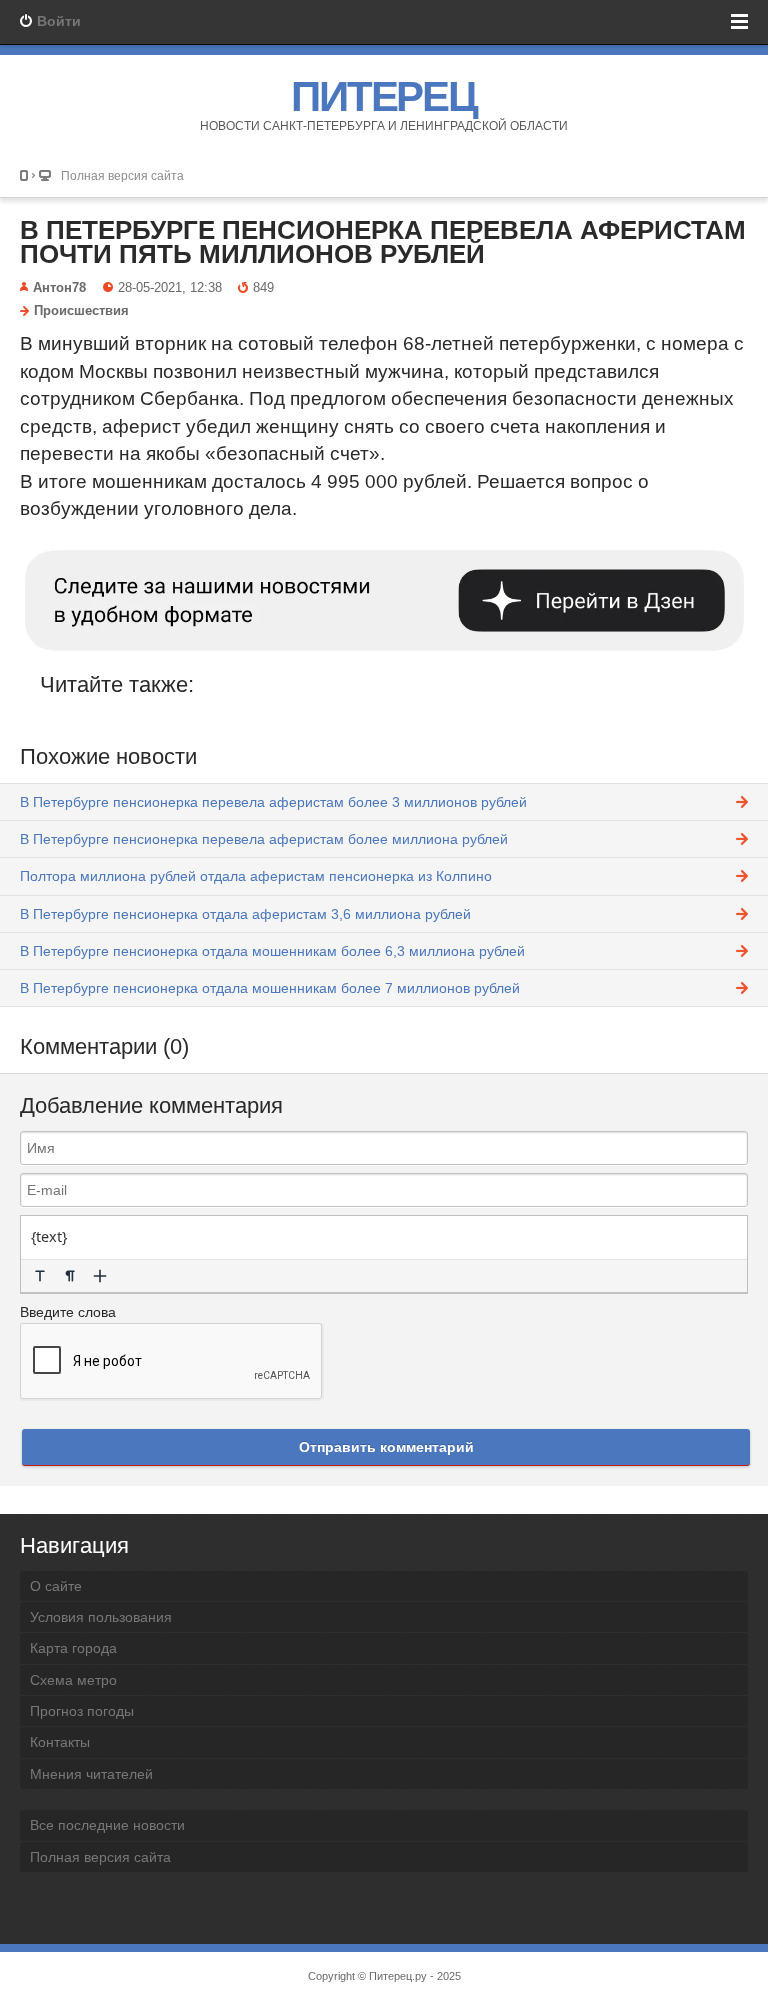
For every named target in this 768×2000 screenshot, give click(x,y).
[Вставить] (100, 1276)
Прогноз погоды (82, 1711)
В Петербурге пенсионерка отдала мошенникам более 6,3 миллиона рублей (272, 951)
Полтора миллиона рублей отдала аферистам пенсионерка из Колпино (256, 876)
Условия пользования (101, 1617)
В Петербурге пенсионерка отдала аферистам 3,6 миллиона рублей (245, 914)
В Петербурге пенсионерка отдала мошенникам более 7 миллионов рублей (270, 988)
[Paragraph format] (70, 1276)
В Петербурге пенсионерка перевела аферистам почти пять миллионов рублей (383, 242)
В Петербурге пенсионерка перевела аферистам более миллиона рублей (264, 839)
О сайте (56, 1586)
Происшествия (81, 311)
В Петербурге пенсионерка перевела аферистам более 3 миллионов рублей (273, 802)
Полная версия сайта (122, 175)
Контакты (60, 1742)
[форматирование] (40, 1276)
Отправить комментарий (386, 1447)
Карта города (73, 1648)
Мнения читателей (91, 1774)
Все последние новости (107, 1825)
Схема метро (73, 1680)
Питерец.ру (398, 1976)
